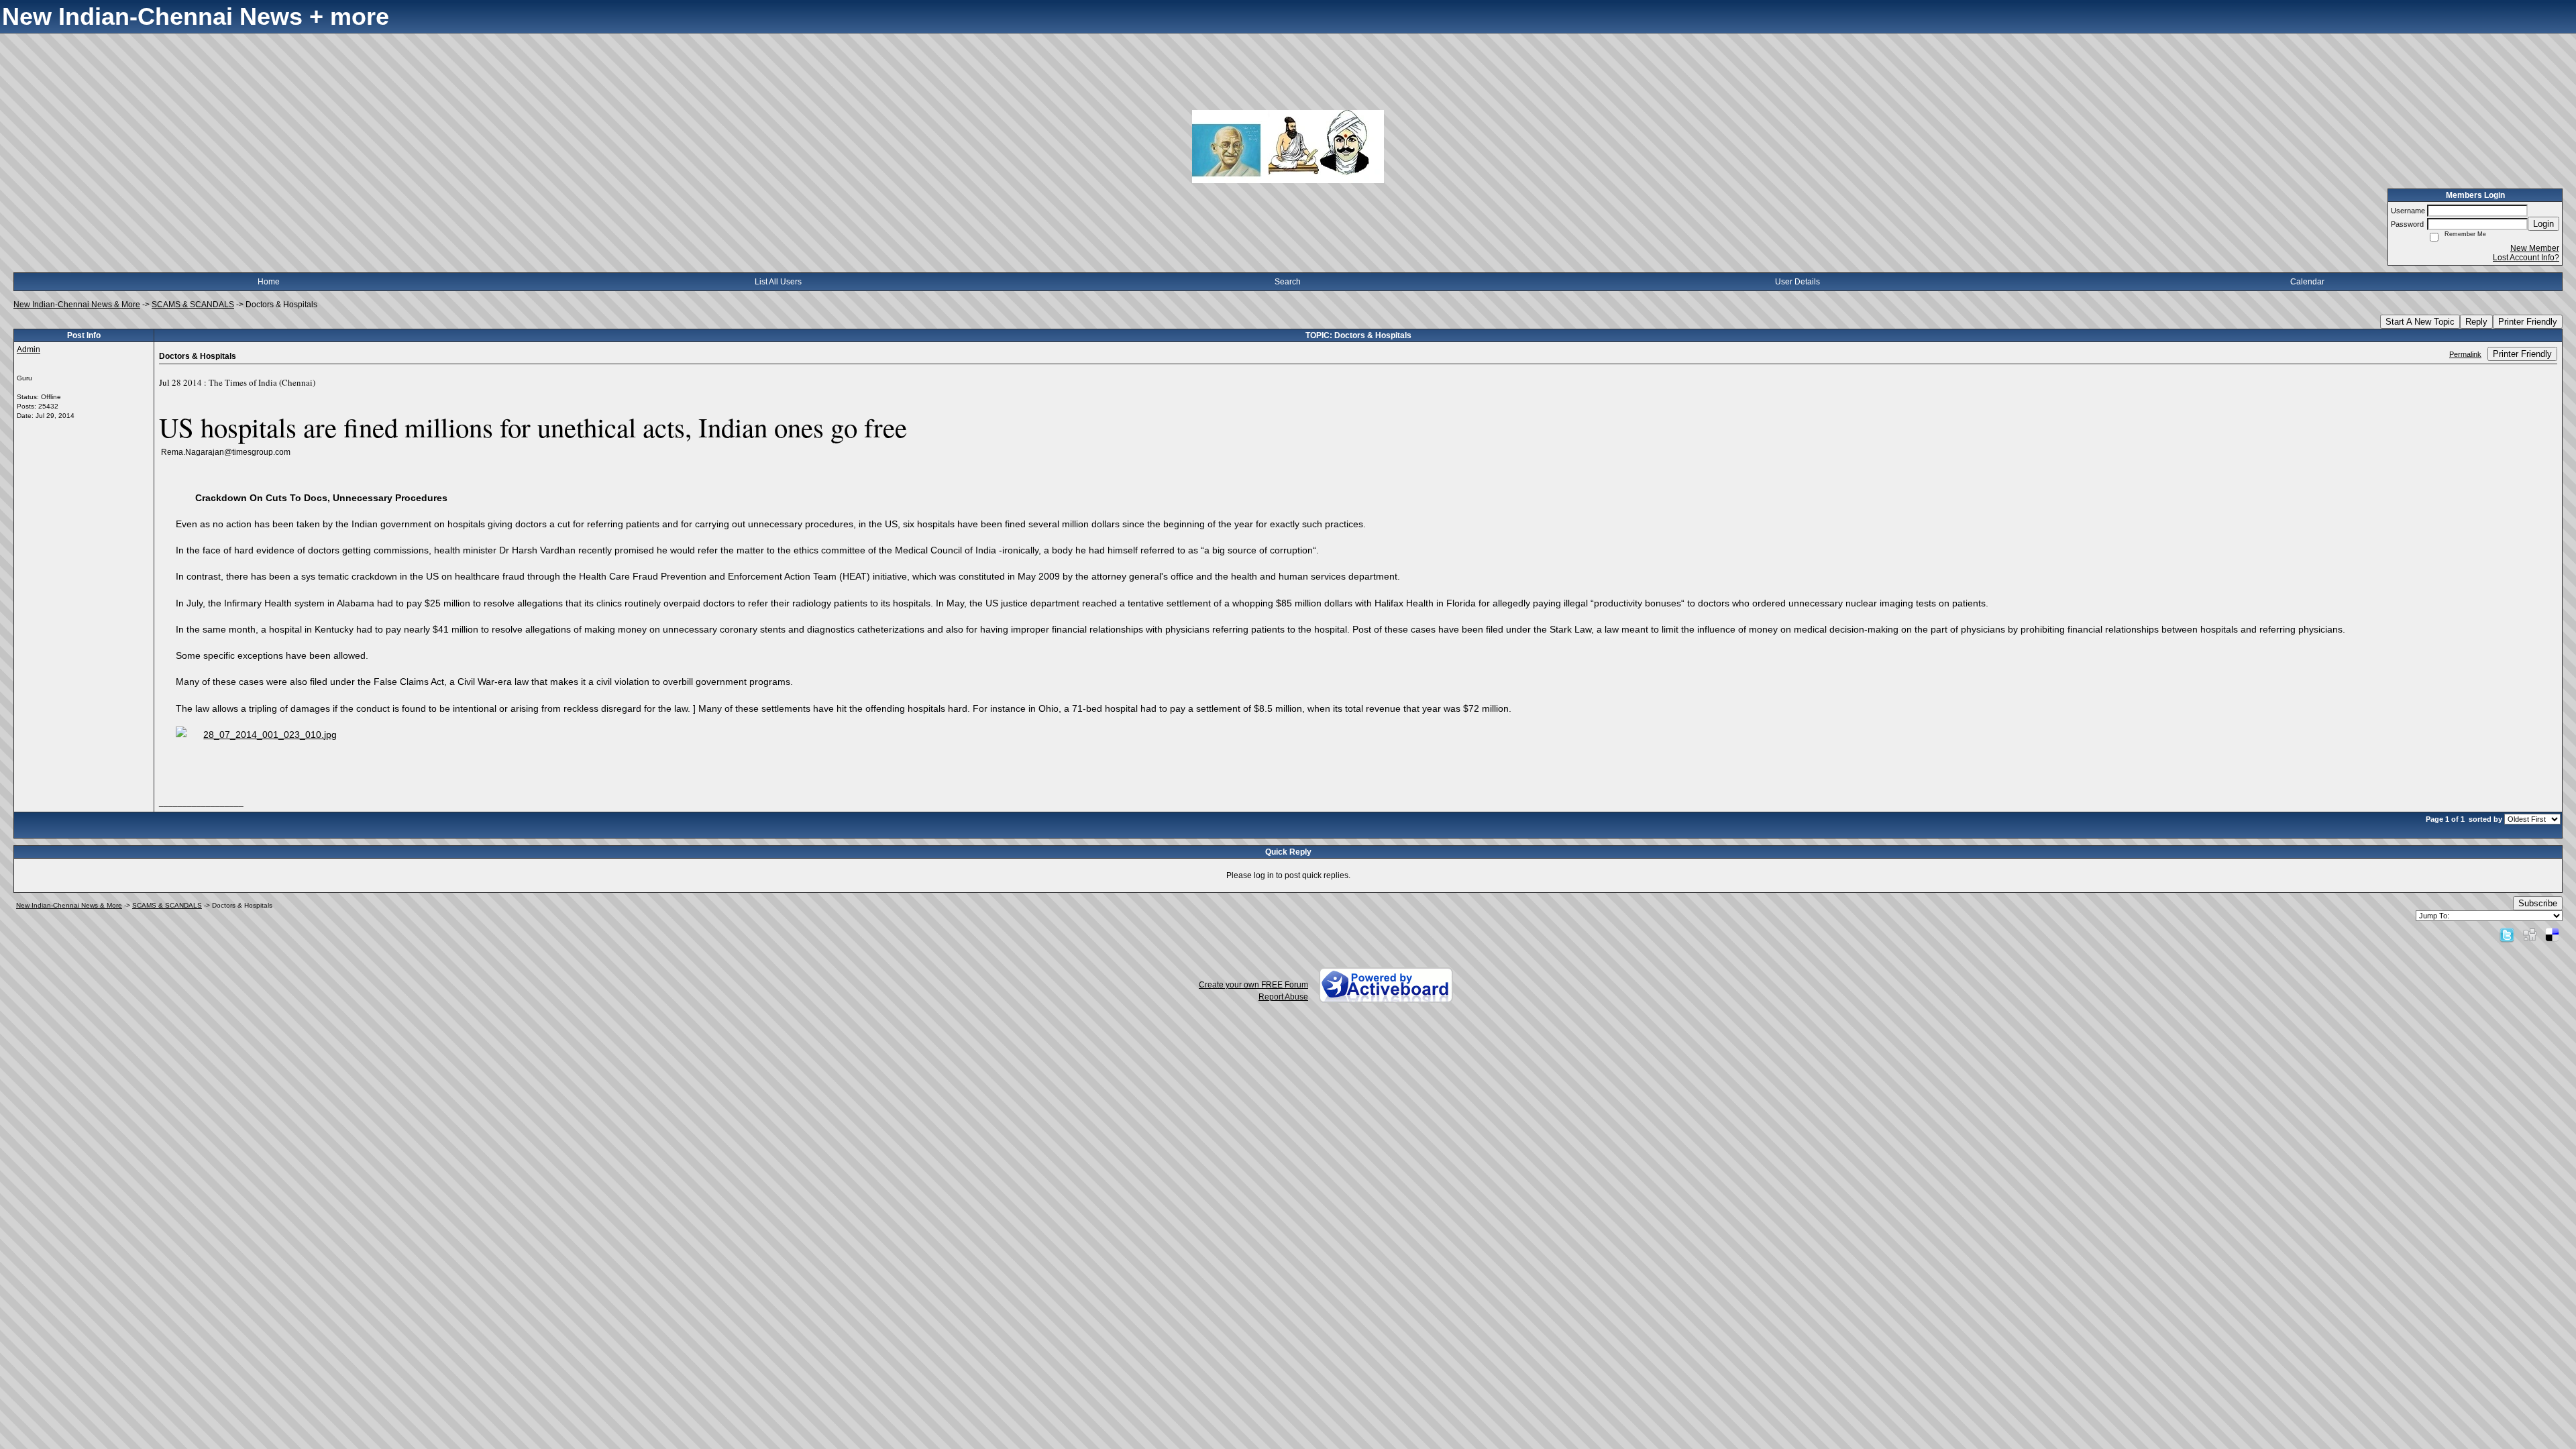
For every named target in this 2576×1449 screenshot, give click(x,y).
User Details (1797, 282)
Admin (29, 350)
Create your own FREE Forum (1253, 985)
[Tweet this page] (2507, 934)
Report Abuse (1283, 997)
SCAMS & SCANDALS (193, 305)
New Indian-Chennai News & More (77, 305)
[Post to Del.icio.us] (2552, 934)
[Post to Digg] (2530, 934)
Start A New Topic (2420, 322)
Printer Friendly (2528, 322)
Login (2543, 224)
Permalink (2465, 354)
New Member (2535, 248)
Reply (2476, 322)
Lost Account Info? (2526, 258)
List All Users (778, 282)
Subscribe (2538, 903)
